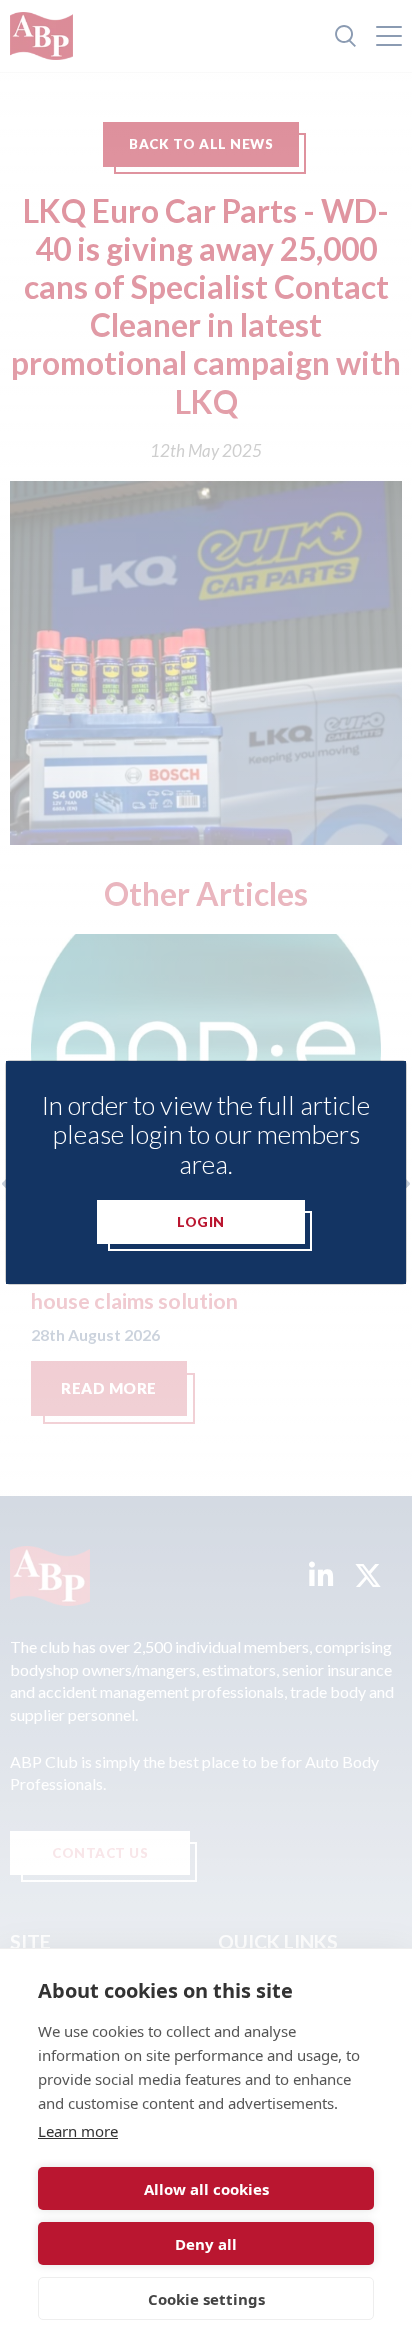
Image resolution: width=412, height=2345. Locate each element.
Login (201, 1222)
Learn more (78, 2131)
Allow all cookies (206, 2189)
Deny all (206, 2244)
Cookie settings (206, 2299)
